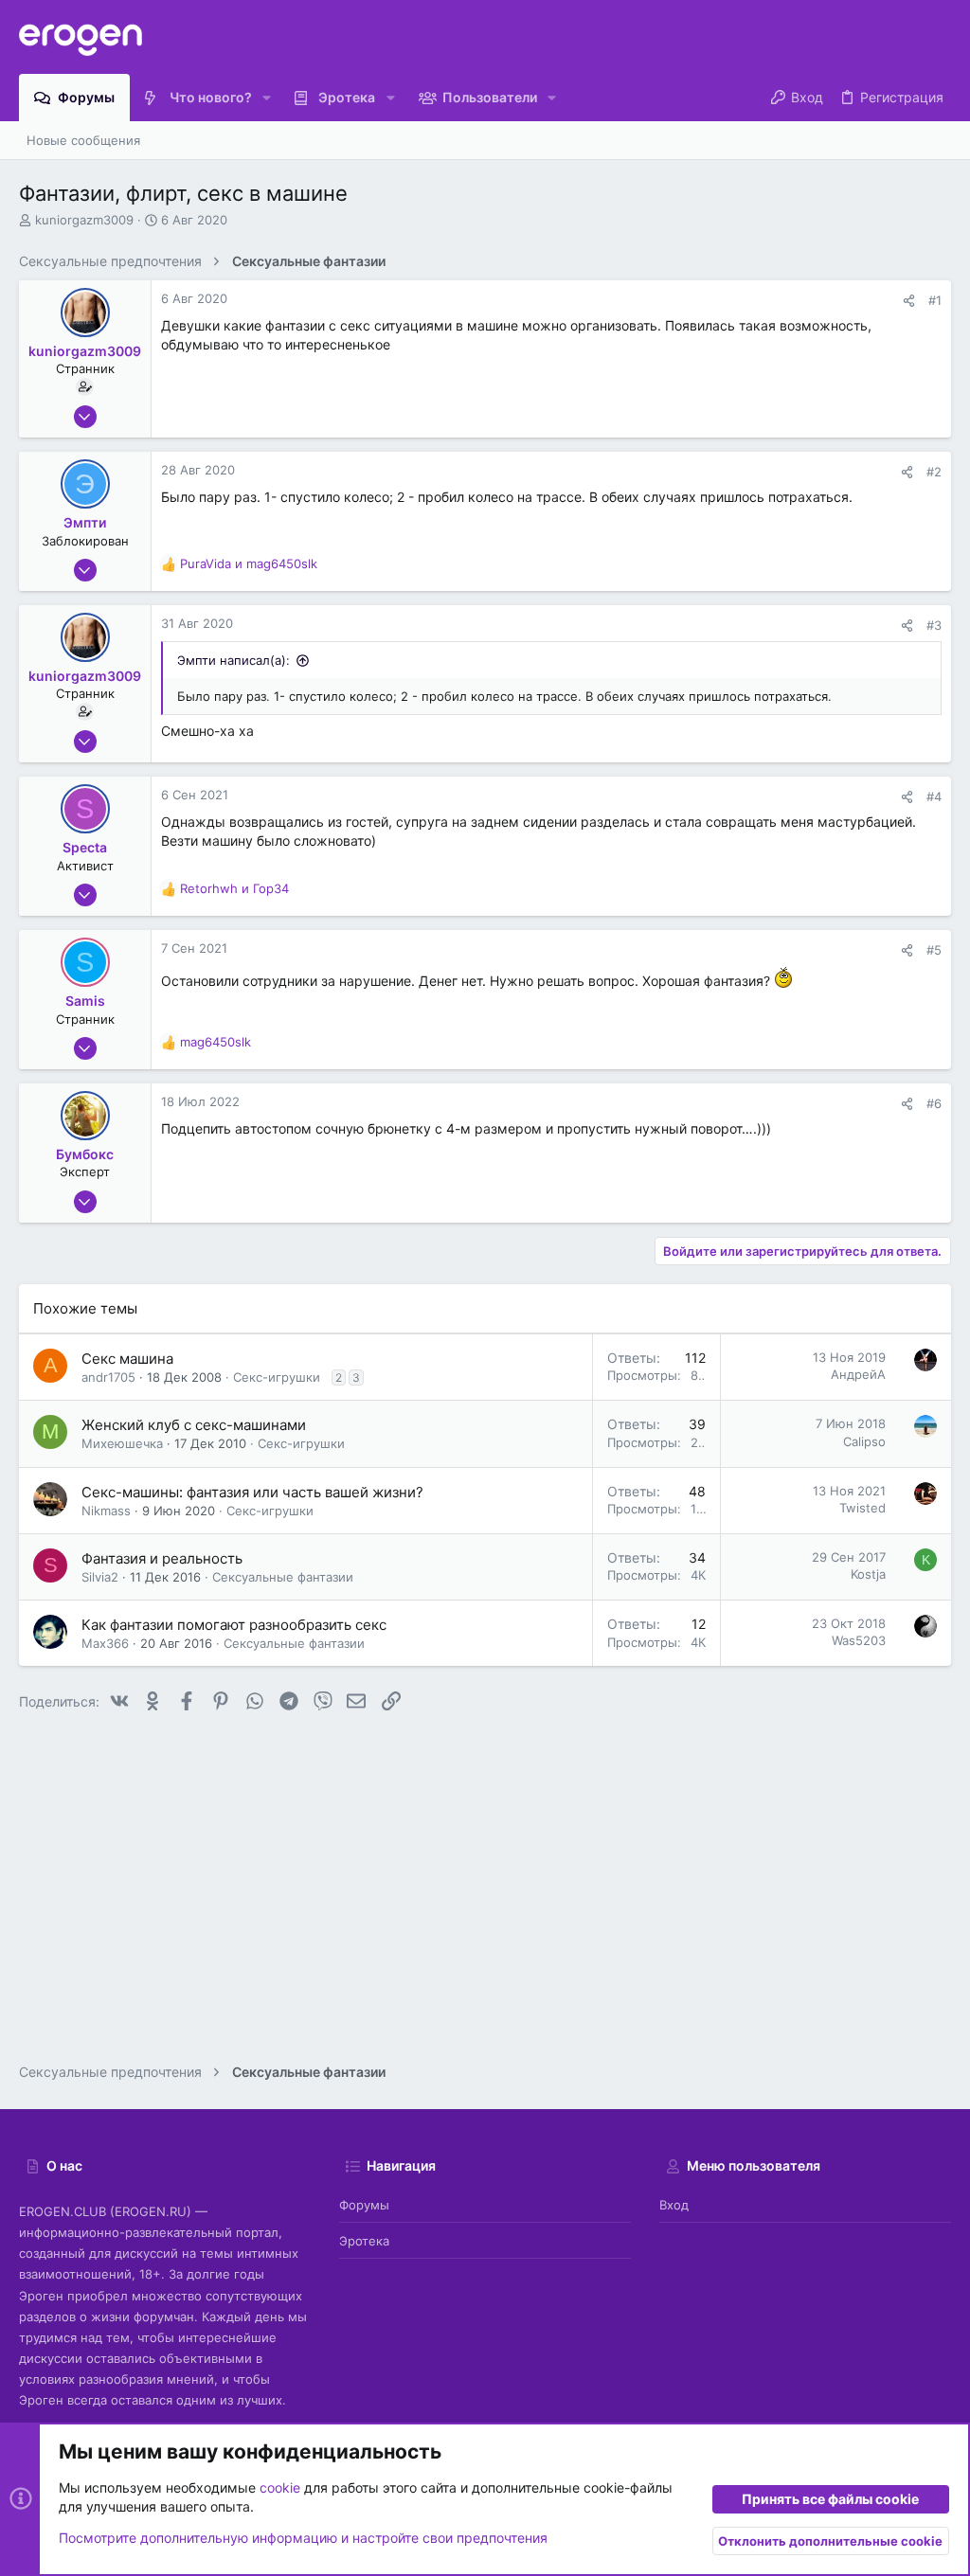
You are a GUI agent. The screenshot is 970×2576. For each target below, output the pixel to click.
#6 (934, 1103)
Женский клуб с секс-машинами (194, 1425)
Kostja (868, 1574)
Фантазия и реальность (162, 1558)
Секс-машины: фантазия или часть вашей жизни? (252, 1492)
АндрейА (858, 1374)
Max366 (105, 1643)
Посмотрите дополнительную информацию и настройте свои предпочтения (303, 2538)
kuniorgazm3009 (84, 220)
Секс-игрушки (277, 1377)
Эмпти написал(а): (234, 660)
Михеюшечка (122, 1443)
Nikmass (106, 1511)
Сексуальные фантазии (283, 1577)
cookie (280, 2487)
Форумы (364, 2205)
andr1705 (108, 1377)
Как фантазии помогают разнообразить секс (234, 1625)
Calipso (864, 1441)
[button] (267, 98)
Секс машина (127, 1359)
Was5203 (859, 1640)
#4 (934, 796)
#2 (934, 472)
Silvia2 (100, 1577)
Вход (674, 2205)
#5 (934, 950)
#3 (934, 625)
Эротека (364, 2241)
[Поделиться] (909, 301)
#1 (935, 300)
